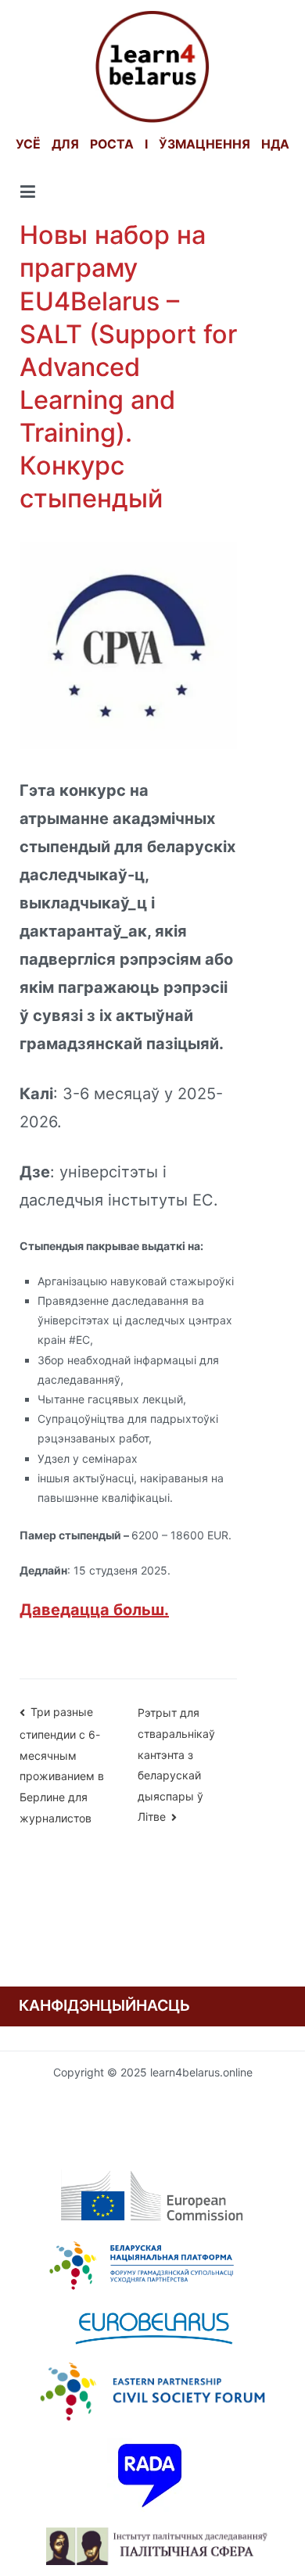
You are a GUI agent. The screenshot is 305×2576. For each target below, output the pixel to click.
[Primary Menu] (28, 192)
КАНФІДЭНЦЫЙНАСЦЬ (104, 2005)
